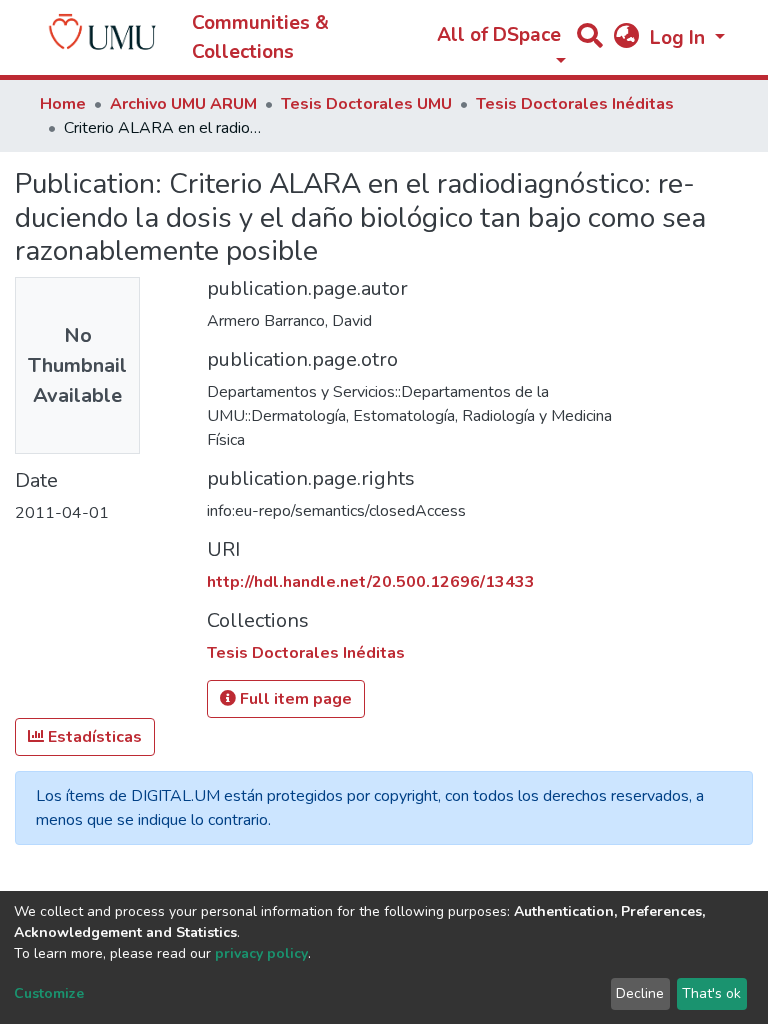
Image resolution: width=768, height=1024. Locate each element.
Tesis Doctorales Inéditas (575, 104)
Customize (49, 993)
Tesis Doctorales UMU (366, 104)
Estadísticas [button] (93, 737)
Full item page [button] (294, 699)
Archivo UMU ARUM (183, 104)
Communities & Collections (260, 37)
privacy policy (261, 953)
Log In (680, 38)
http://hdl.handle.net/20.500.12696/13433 (371, 582)
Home (63, 104)
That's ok (711, 993)
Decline (640, 993)
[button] (626, 38)
